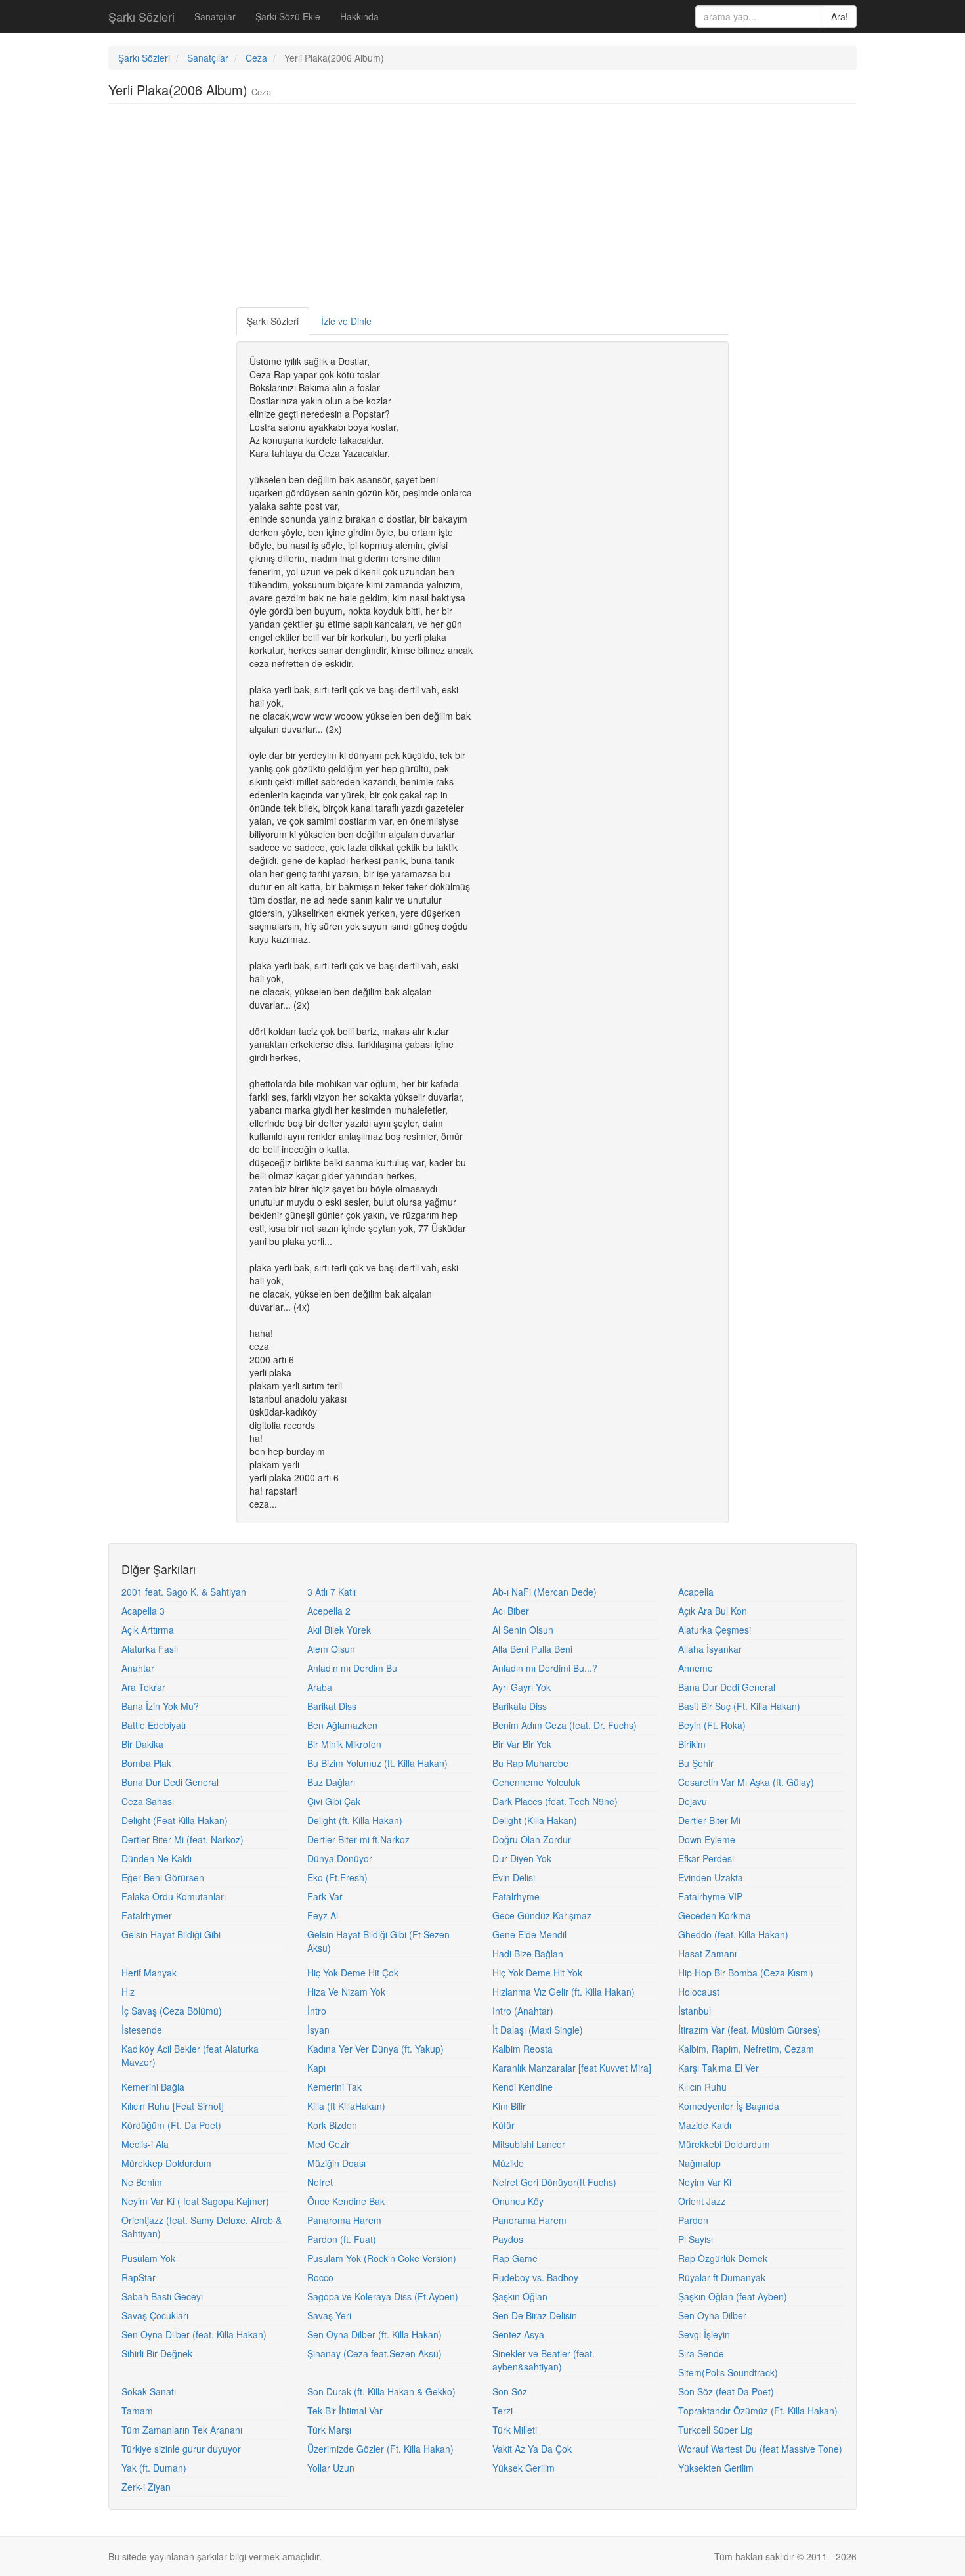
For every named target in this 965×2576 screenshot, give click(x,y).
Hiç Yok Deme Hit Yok (537, 1973)
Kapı (316, 2068)
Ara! (840, 16)
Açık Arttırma (148, 1630)
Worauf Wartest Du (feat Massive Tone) (760, 2449)
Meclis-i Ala (145, 2144)
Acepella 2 (329, 1611)
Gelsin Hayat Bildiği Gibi (171, 1934)
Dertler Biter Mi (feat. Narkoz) (182, 1839)
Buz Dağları (331, 1782)
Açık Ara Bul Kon (713, 1611)
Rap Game (515, 2258)
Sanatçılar (215, 16)
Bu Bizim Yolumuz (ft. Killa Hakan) (377, 1763)
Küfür (504, 2125)
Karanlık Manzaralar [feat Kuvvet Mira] (572, 2068)
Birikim (692, 1744)
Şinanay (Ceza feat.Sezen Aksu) (375, 2353)
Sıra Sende (701, 2353)
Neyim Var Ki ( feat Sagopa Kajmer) (195, 2201)
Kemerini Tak (334, 2087)
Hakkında (359, 16)
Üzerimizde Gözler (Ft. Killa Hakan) (380, 2449)
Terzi (503, 2411)
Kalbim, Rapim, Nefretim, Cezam (746, 2049)
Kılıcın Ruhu (702, 2087)
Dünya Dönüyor (340, 1858)
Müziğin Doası (336, 2163)
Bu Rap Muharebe (530, 1763)
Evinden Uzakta (711, 1877)
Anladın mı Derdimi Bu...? (545, 1668)
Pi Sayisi (696, 2239)
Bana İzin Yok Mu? (160, 1706)
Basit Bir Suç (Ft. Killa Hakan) (739, 1706)
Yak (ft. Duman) (154, 2468)
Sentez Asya (518, 2334)
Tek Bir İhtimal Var (345, 2411)
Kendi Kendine (523, 2087)
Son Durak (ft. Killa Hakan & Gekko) (381, 2391)
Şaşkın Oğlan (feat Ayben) (733, 2296)
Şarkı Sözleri (141, 16)
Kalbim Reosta (523, 2049)
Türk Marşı (329, 2430)
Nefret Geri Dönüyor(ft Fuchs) (554, 2182)
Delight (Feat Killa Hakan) (175, 1820)
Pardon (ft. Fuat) (342, 2239)
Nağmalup (699, 2163)
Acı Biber (511, 1611)
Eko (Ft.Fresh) (337, 1877)
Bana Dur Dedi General (727, 1687)
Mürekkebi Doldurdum (724, 2144)
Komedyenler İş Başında (729, 2106)
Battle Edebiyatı (154, 1725)
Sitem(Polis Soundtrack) (728, 2372)
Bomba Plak (146, 1763)
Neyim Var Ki (705, 2182)
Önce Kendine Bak (346, 2201)
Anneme (696, 1668)
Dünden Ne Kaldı (157, 1858)
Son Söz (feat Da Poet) (726, 2391)
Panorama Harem (529, 2220)
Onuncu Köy (518, 2201)
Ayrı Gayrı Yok (522, 1687)
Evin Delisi (514, 1877)
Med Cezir (329, 2144)
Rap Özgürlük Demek (723, 2258)
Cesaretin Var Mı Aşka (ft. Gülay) (746, 1782)
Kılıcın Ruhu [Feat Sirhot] (173, 2106)
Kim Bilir (509, 2106)
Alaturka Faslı (150, 1649)
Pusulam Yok (148, 2258)
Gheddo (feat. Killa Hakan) (733, 1934)
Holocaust (699, 1992)
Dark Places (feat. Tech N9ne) (555, 1801)
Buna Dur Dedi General (170, 1782)
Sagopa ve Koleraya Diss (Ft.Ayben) (383, 2296)
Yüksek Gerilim (524, 2468)
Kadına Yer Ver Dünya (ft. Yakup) (375, 2049)
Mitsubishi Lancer (529, 2144)
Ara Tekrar (143, 1687)
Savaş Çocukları (155, 2315)
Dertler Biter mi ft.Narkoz (358, 1839)
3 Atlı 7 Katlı (332, 1592)
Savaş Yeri (329, 2315)
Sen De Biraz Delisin (535, 2315)
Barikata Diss (520, 1706)
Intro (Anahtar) (523, 2011)
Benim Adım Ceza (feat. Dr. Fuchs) (565, 1725)
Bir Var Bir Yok (522, 1744)
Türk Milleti (515, 2430)
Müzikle (508, 2163)
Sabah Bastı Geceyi (162, 2296)
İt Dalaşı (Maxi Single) (538, 2030)
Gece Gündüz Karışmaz (542, 1915)
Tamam (137, 2411)
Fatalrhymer (147, 1915)
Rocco (320, 2277)
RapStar (139, 2277)
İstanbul (695, 2011)
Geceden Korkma (715, 1915)
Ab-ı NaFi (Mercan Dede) (545, 1592)
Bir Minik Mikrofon (344, 1744)
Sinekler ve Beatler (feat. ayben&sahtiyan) (544, 2360)
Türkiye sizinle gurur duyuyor (181, 2449)
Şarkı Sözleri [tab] (273, 321)
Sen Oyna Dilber (712, 2315)
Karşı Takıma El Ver (718, 2068)
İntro (317, 2011)
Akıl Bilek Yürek (339, 1630)
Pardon (693, 2220)
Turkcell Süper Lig (716, 2430)
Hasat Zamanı (707, 1954)
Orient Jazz (702, 2201)
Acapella (696, 1592)
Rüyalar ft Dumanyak (722, 2277)
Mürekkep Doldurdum (166, 2163)
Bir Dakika (142, 1744)
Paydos (508, 2239)
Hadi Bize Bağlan (528, 1954)
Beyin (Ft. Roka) (712, 1725)
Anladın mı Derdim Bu (352, 1668)
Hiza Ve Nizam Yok (346, 1992)
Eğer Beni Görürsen (163, 1877)
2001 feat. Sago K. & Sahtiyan (184, 1592)
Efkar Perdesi (706, 1858)
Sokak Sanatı (149, 2391)
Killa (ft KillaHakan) (346, 2106)
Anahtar (138, 1668)
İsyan (318, 2030)
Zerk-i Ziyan (146, 2487)
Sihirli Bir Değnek (157, 2353)
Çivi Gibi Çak (334, 1801)
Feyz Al (323, 1915)
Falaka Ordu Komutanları (174, 1896)
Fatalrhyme (516, 1896)
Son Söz (510, 2391)
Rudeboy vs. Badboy (535, 2277)
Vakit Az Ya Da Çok (532, 2449)
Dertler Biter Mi (709, 1820)
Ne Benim (142, 2182)
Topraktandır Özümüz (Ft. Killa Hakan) (758, 2411)
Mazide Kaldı (705, 2125)
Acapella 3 (143, 1611)
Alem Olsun (331, 1649)
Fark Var (325, 1896)
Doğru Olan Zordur (532, 1839)
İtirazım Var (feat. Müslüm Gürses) (749, 2030)
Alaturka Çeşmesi (715, 1630)
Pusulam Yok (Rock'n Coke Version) (382, 2258)
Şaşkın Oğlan (520, 2296)
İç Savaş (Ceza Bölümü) (172, 2011)
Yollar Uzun (331, 2468)
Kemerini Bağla (153, 2087)
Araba (320, 1687)
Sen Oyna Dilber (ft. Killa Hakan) (375, 2334)
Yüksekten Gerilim (716, 2468)
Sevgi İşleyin (704, 2334)
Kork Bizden (332, 2125)
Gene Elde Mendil (529, 1934)
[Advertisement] (482, 209)
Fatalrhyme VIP (710, 1896)
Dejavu (693, 1801)
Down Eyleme (707, 1839)
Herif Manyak (149, 1973)
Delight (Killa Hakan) (535, 1820)
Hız (128, 1992)
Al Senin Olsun (523, 1630)
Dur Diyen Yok (522, 1858)
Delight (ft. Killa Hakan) (355, 1820)
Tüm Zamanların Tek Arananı (182, 2430)
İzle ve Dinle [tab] (346, 321)
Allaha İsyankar (710, 1649)
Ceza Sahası (148, 1801)
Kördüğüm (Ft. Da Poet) (171, 2125)
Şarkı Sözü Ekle (288, 16)
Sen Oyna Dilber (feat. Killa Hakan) (194, 2334)
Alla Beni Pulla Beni (532, 1649)
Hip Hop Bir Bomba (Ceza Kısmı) (746, 1973)
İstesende (142, 2030)
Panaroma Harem (344, 2220)
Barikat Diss (332, 1706)
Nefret (320, 2182)
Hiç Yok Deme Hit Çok (353, 1973)
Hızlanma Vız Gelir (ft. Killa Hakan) (564, 1992)
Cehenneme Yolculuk (536, 1782)
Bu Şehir (696, 1763)
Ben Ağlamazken (342, 1725)
